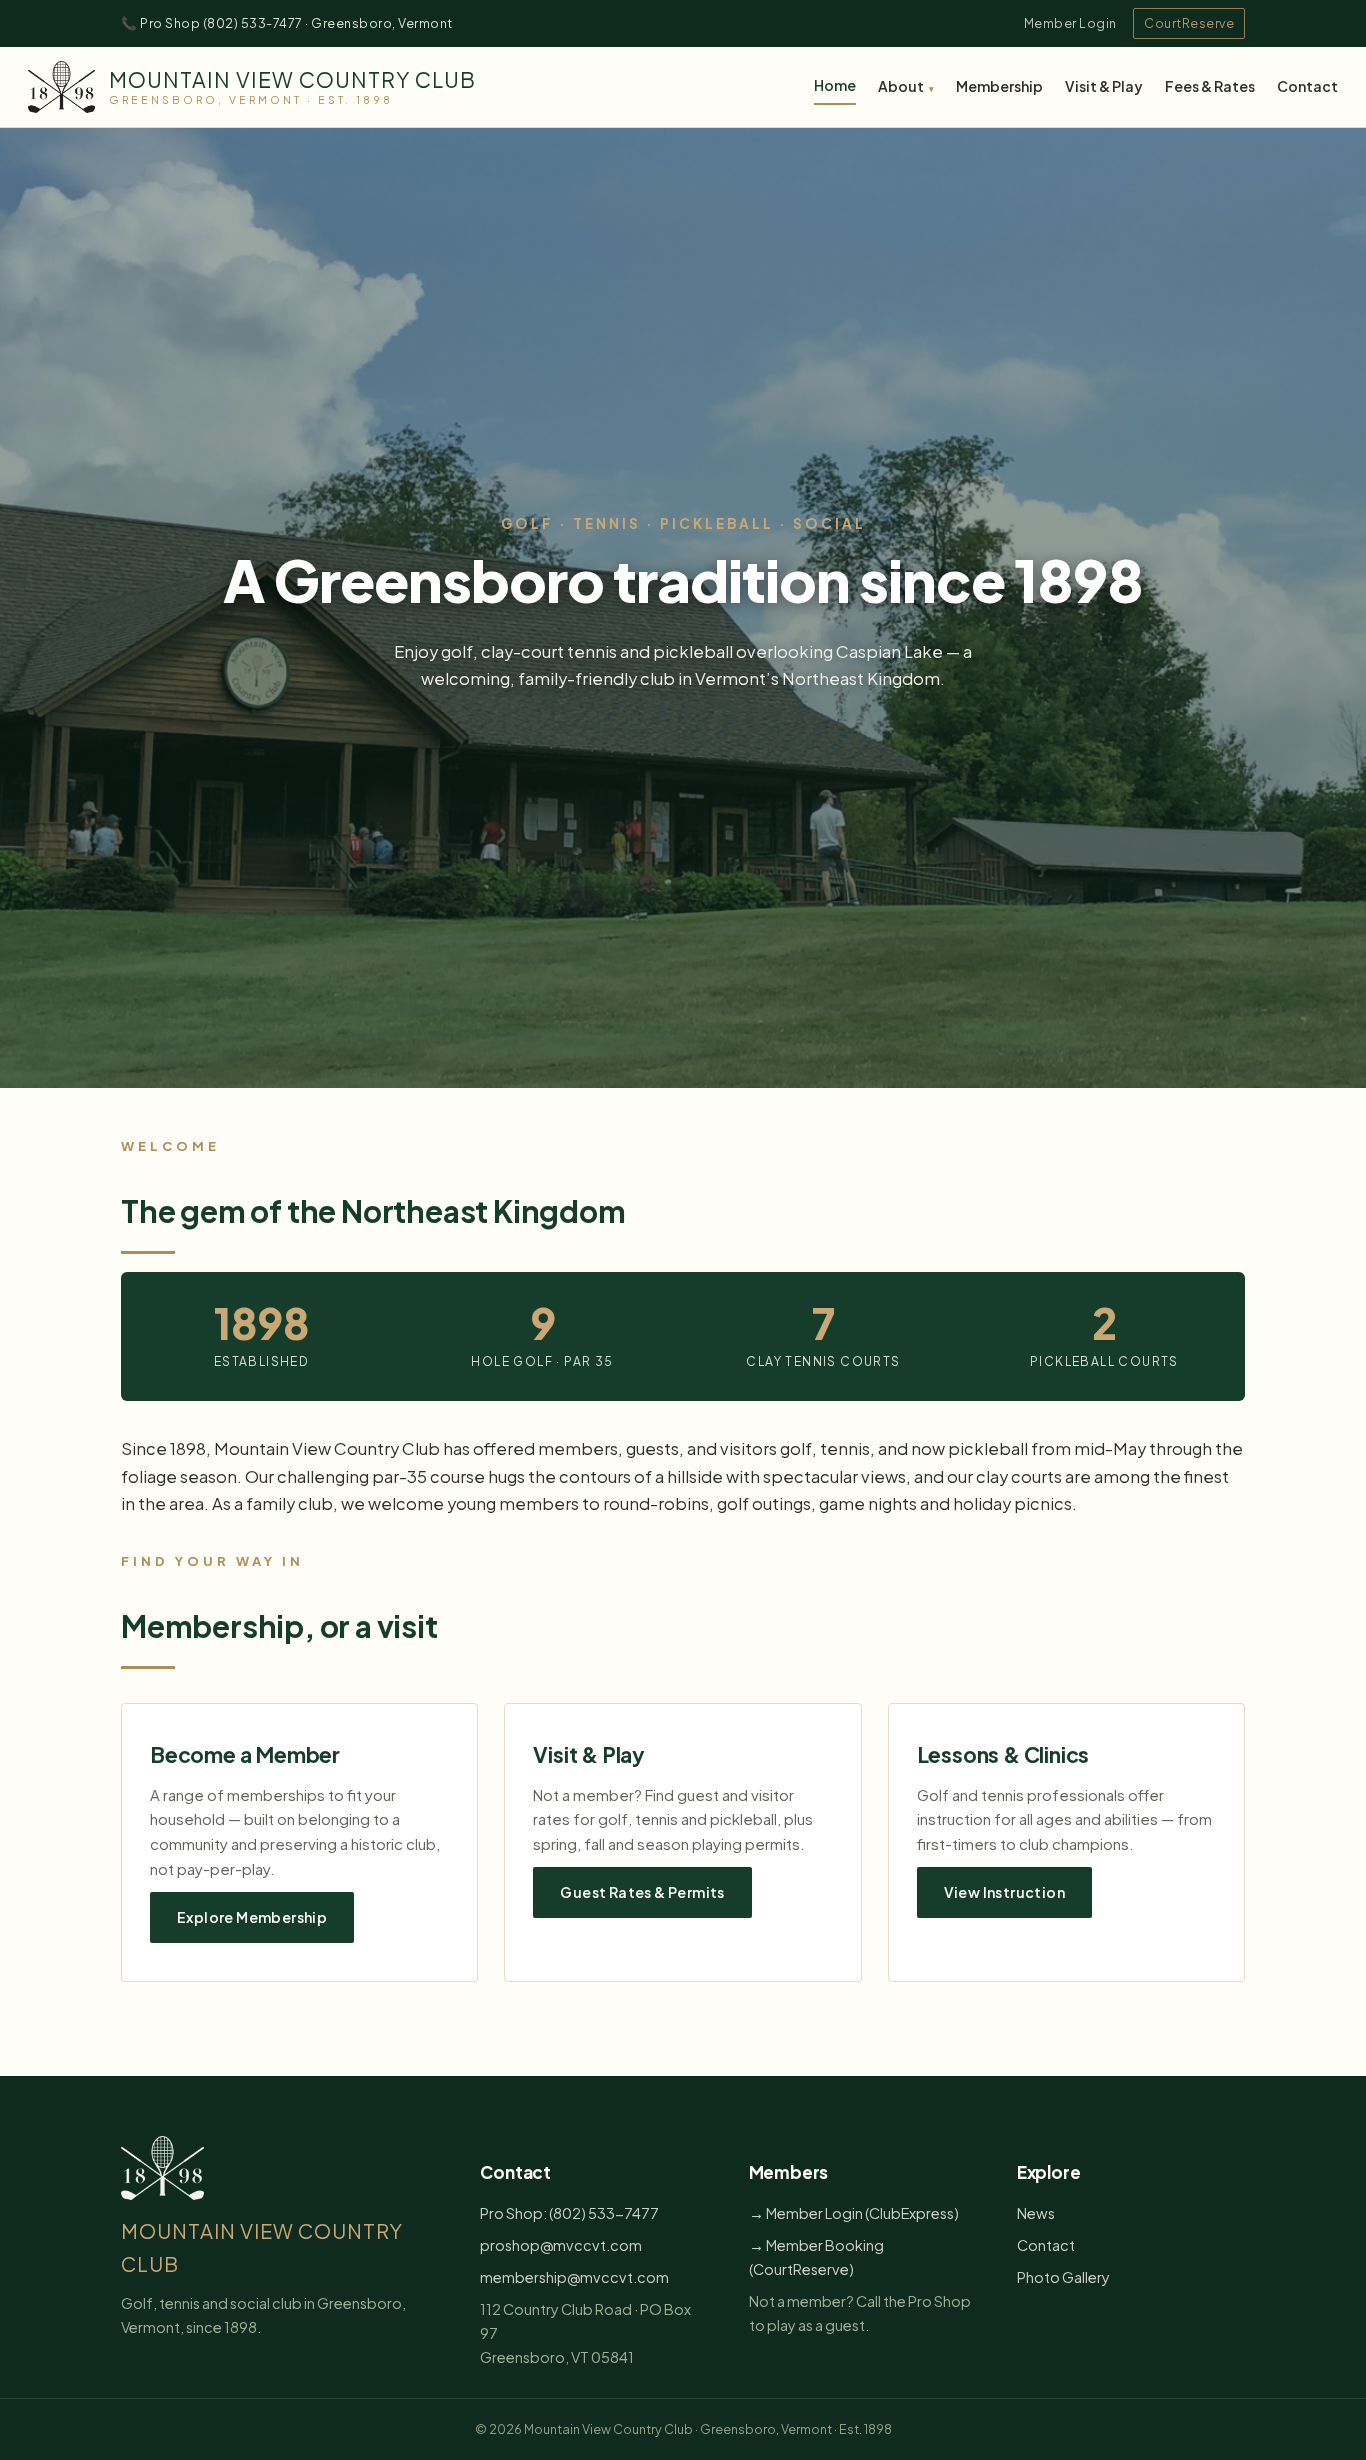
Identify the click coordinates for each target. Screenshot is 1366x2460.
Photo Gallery (1063, 2277)
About (901, 86)
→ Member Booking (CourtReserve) (816, 2257)
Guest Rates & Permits (642, 1892)
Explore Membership (252, 1917)
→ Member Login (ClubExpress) (854, 2213)
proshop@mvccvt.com (561, 2245)
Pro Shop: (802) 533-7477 (569, 2213)
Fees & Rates (1210, 86)
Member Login (1070, 23)
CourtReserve (1189, 23)
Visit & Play (1104, 86)
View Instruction (1004, 1892)
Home (835, 85)
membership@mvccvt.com (574, 2277)
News (1036, 2213)
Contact (1307, 86)
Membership (999, 86)
